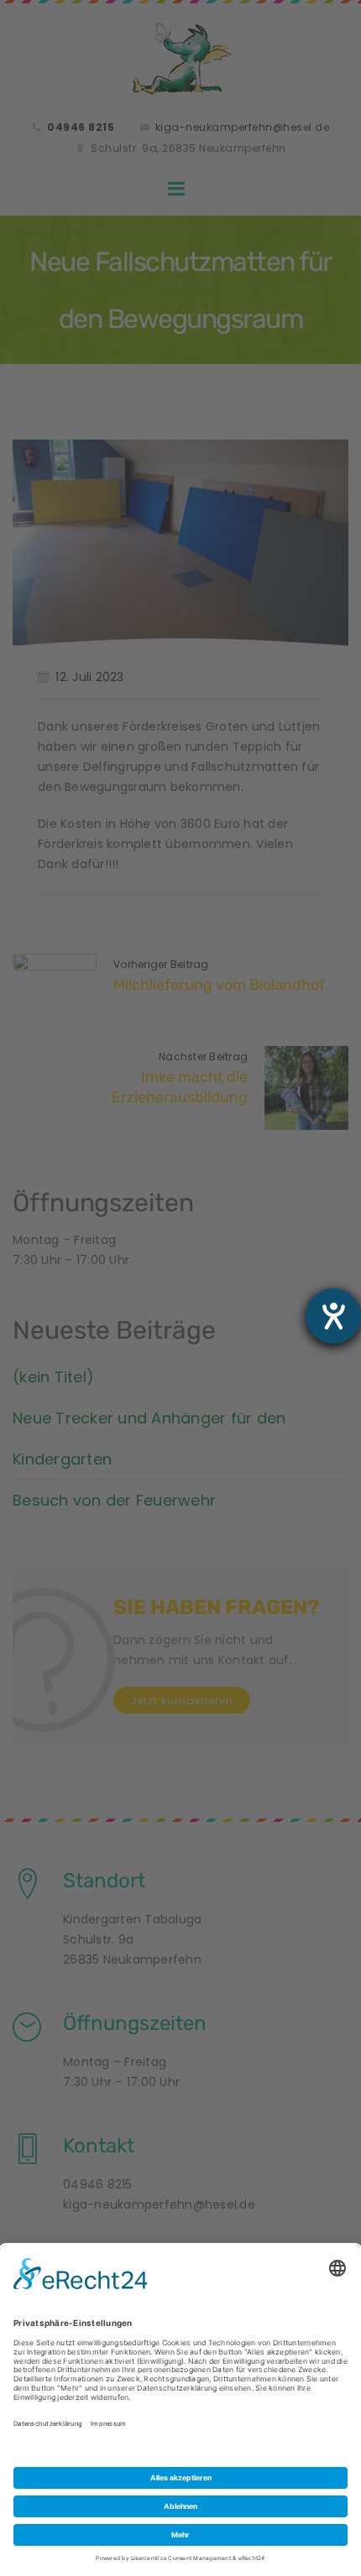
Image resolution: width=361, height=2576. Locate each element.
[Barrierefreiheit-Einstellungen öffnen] (333, 1316)
